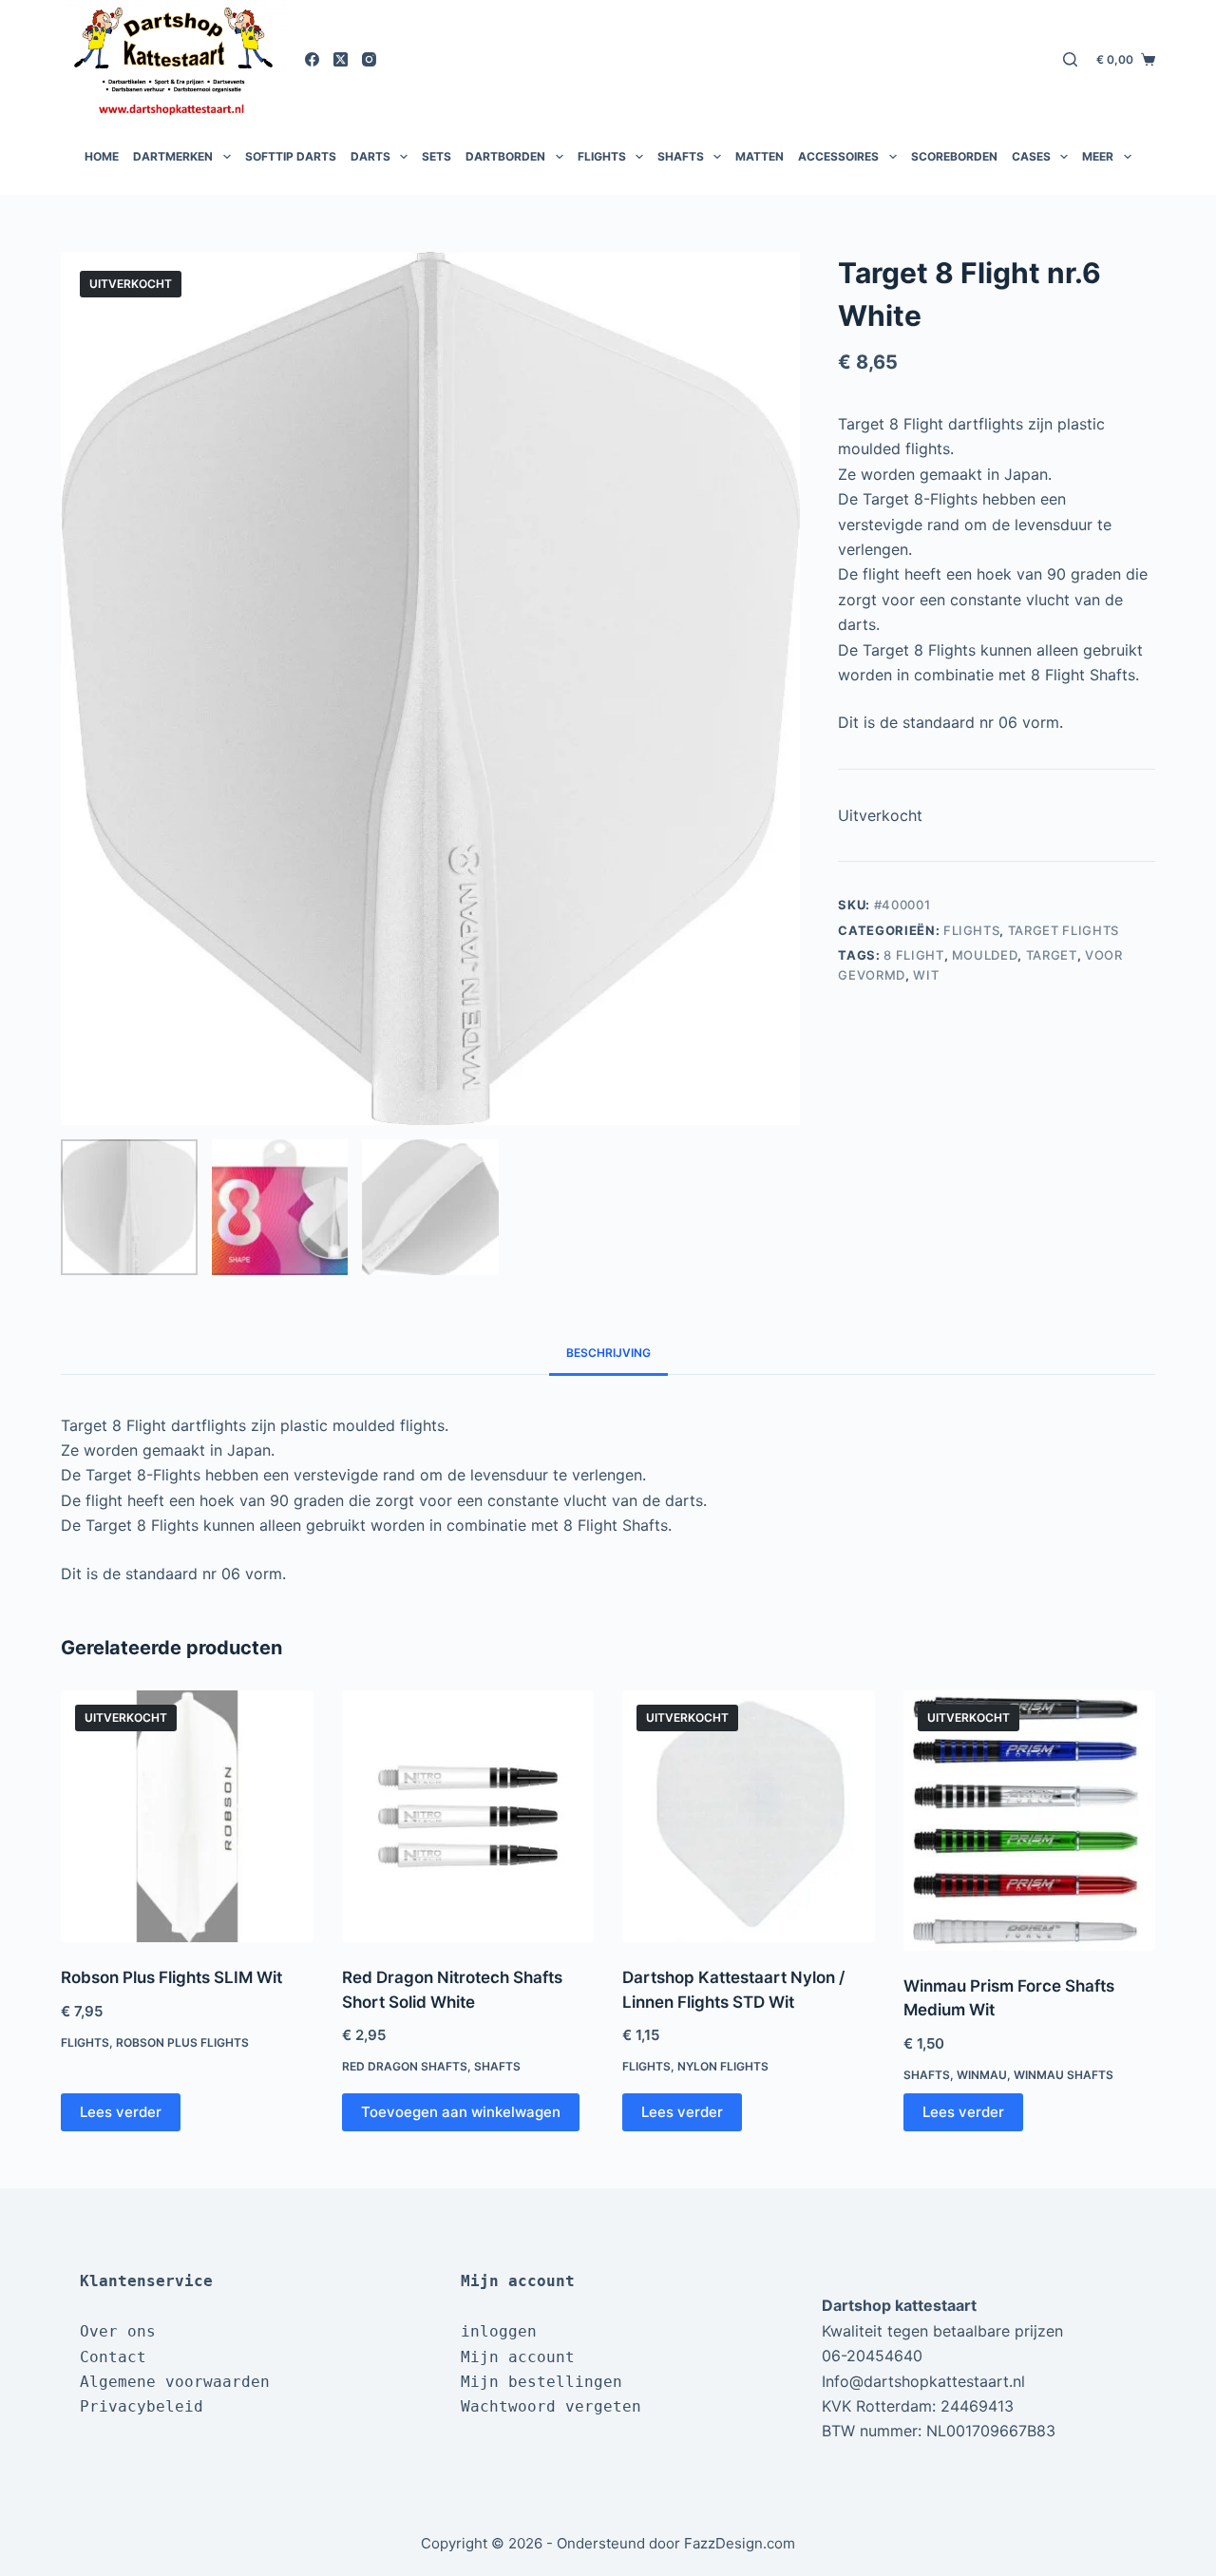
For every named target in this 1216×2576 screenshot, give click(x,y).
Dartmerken (173, 156)
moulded (985, 955)
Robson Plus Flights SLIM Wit (171, 1977)
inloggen (499, 2331)
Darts (370, 156)
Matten (760, 156)
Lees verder (121, 2112)
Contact (113, 2357)
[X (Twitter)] (341, 59)
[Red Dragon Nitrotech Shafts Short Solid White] (468, 1817)
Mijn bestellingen (541, 2382)
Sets (437, 156)
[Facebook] (312, 59)
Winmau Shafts (1064, 2075)
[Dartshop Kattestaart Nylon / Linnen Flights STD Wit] (749, 1817)
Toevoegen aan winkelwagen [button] (461, 2112)
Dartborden (505, 156)
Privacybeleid (142, 2406)
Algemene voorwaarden (175, 2382)
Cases (1031, 156)
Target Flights (1064, 930)
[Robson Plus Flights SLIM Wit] (187, 1817)
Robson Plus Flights (182, 2042)
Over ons (118, 2331)
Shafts (681, 156)
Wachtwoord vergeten (551, 2406)
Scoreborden (954, 156)
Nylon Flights (723, 2066)
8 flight (913, 955)
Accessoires (838, 156)
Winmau (982, 2075)
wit (926, 975)
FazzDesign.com (740, 2543)
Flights (602, 156)
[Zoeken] (1070, 59)
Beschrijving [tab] (608, 1353)
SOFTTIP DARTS (291, 156)
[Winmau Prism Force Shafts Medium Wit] (1030, 1821)
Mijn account (518, 2357)
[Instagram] (369, 59)
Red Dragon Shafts (405, 2066)
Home (102, 156)
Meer (1098, 156)
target (1052, 955)
